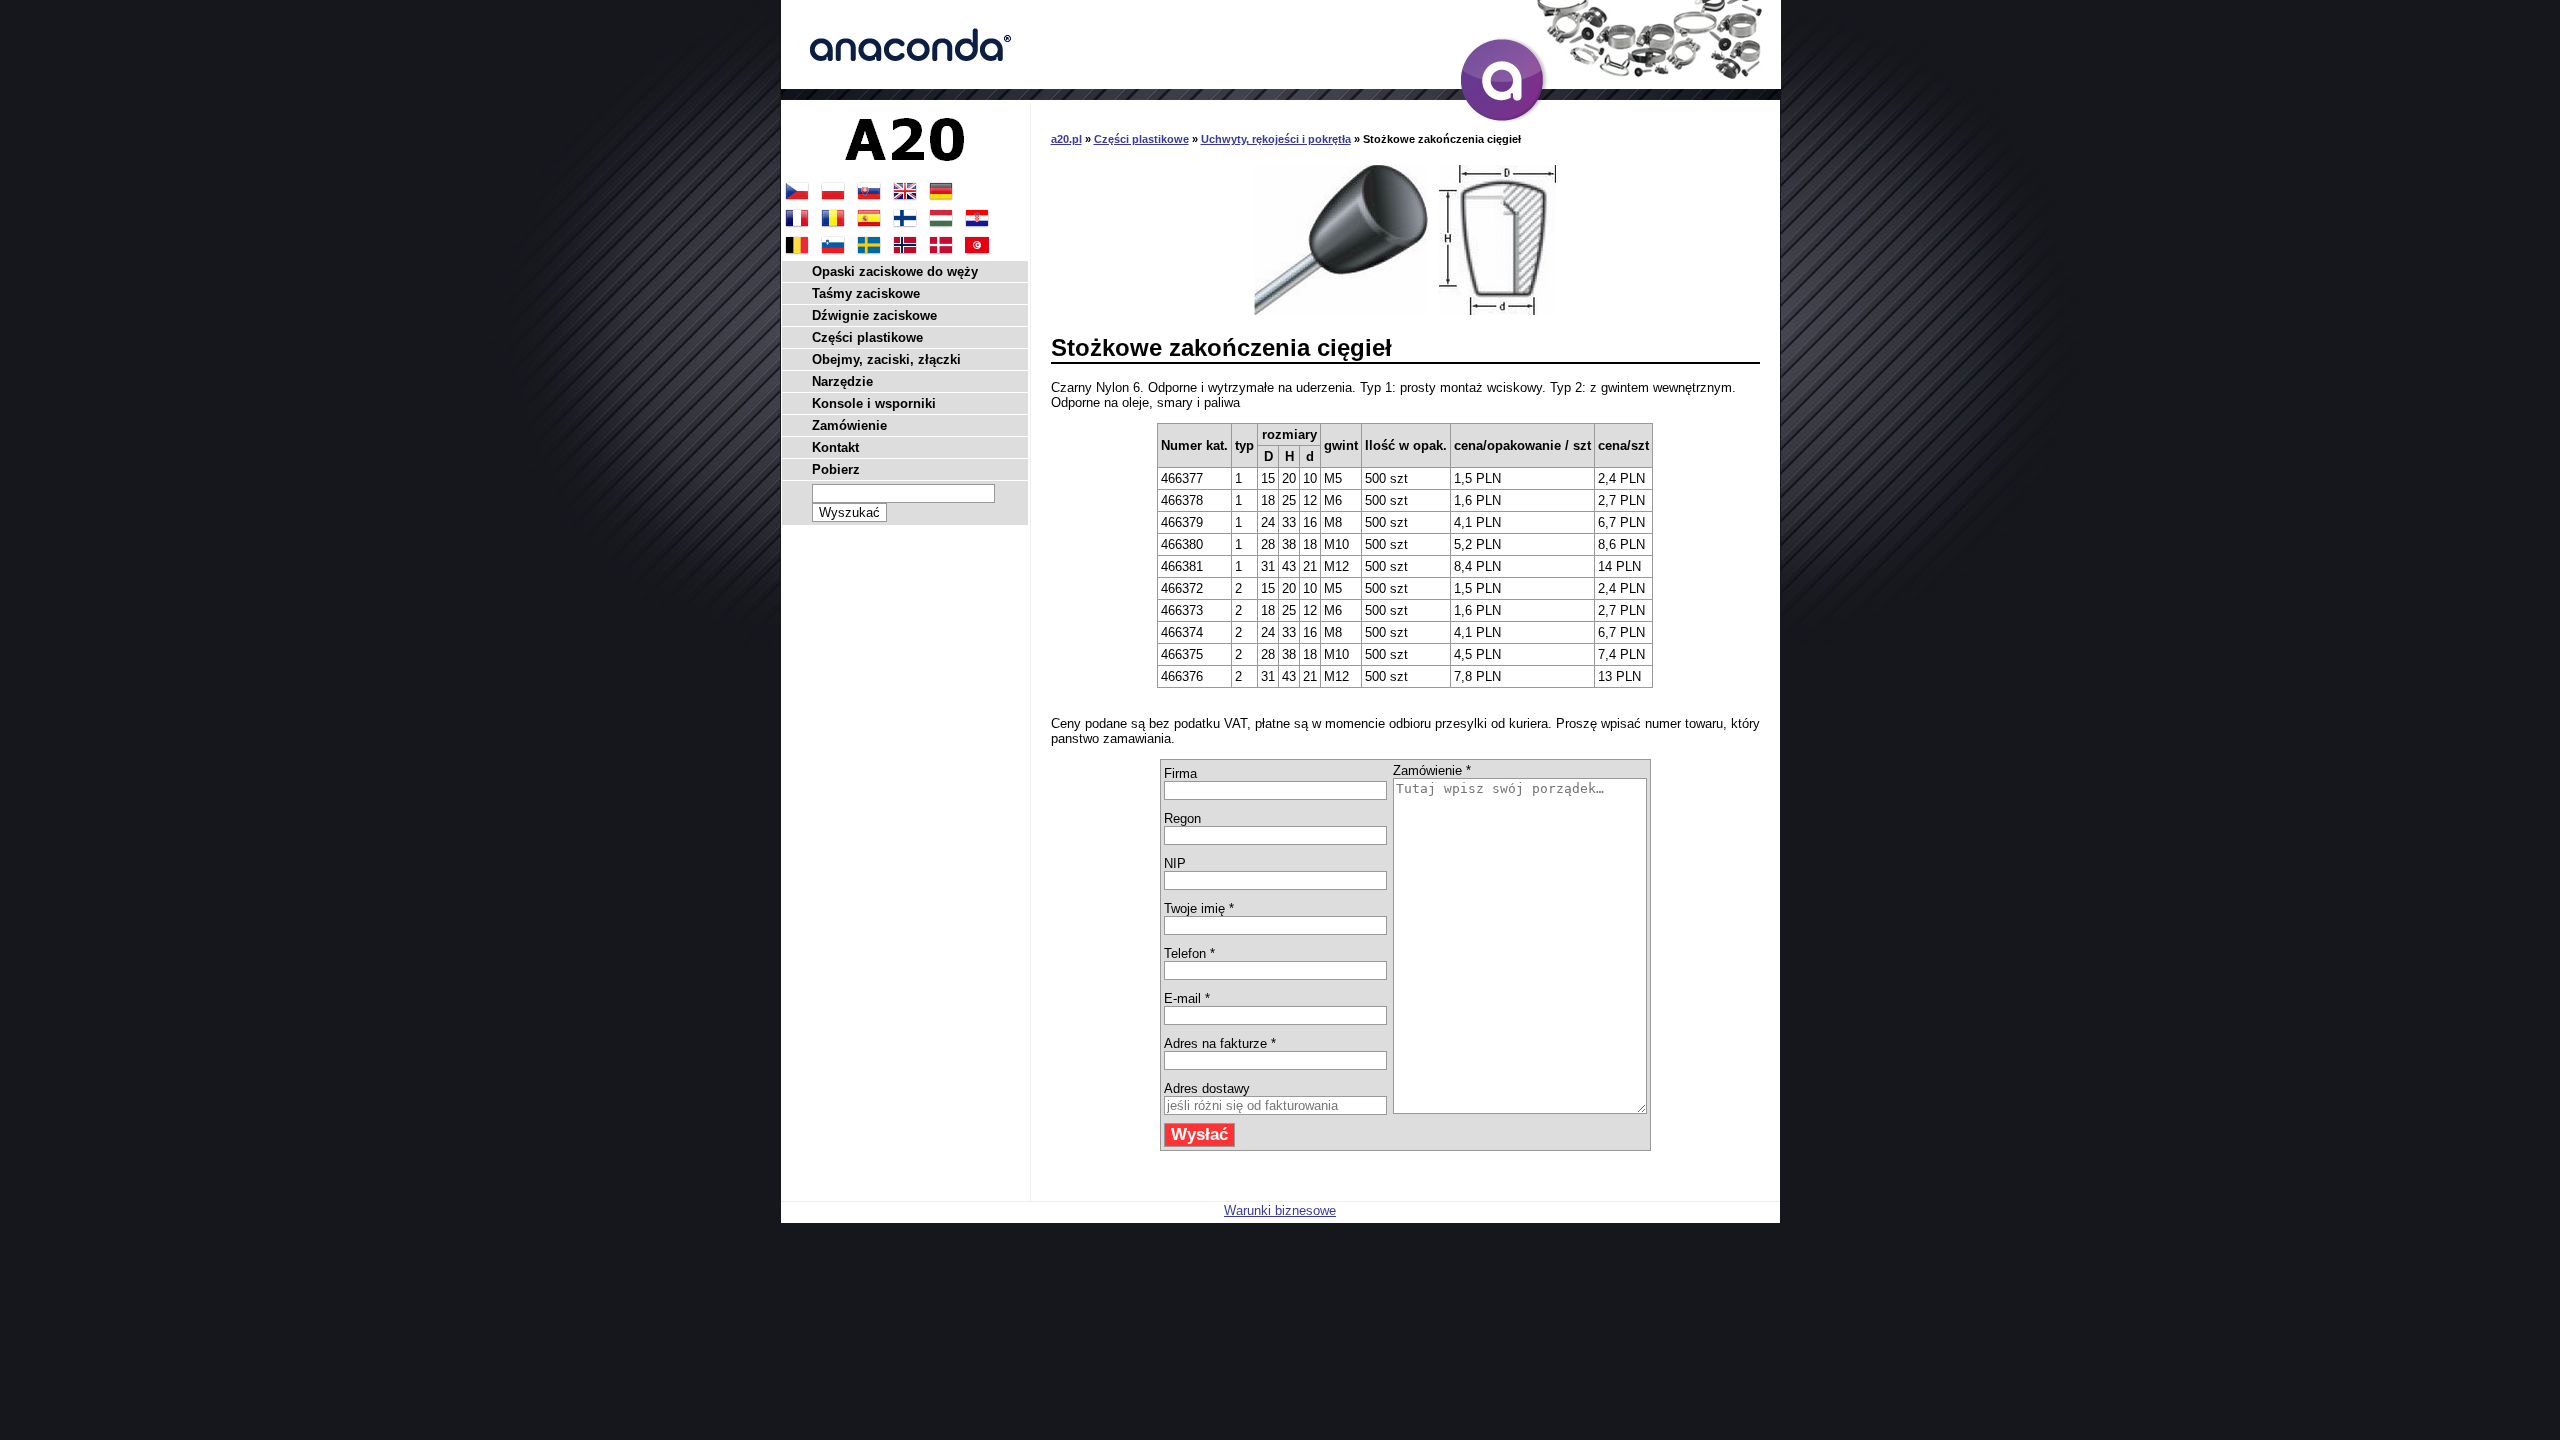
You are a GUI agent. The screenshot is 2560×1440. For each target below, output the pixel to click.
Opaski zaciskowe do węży (895, 271)
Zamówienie (849, 425)
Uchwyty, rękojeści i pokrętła (1276, 139)
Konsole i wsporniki (874, 403)
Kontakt (835, 447)
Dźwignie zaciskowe (874, 315)
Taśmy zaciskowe (866, 293)
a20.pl (1066, 139)
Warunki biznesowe (1280, 1210)
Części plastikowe (1141, 139)
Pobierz (836, 469)
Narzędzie (842, 381)
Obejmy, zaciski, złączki (886, 359)
